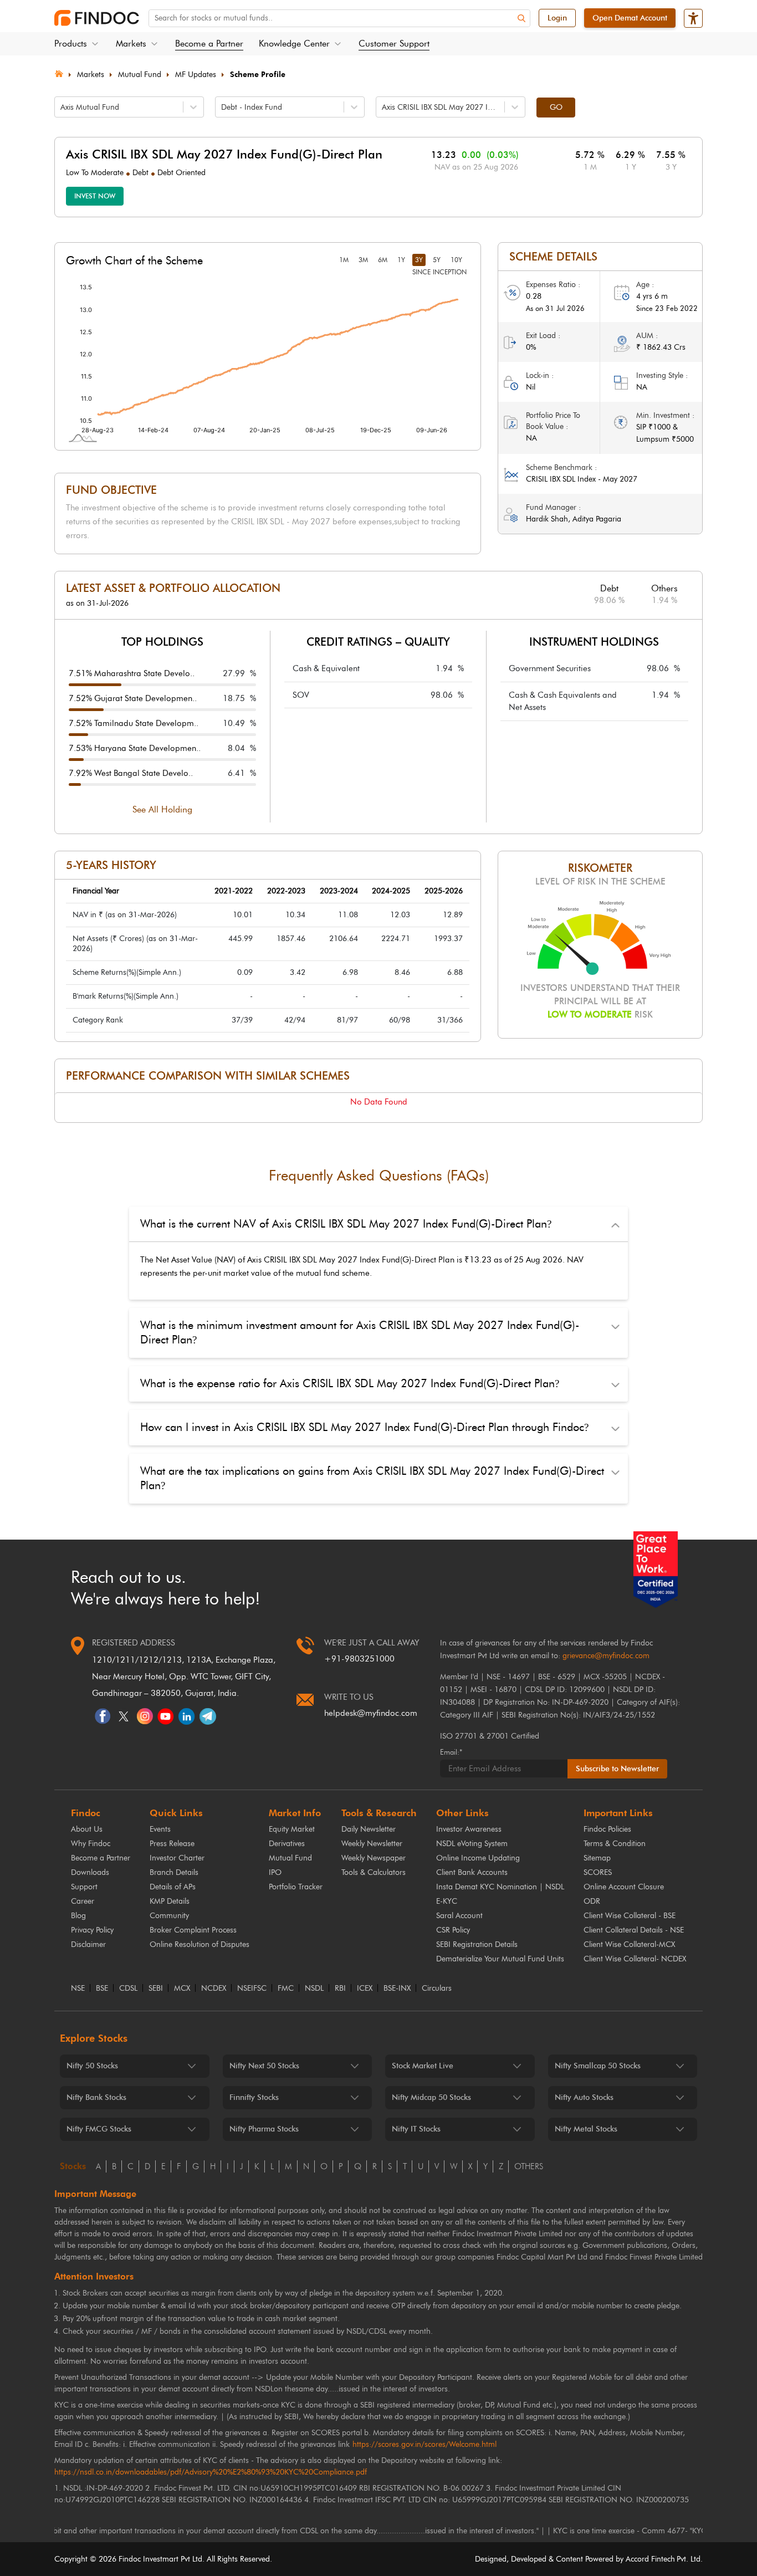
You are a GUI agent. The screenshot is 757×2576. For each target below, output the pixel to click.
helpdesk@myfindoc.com (371, 1713)
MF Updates (196, 75)
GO (556, 107)
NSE (78, 1989)
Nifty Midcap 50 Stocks (431, 2097)
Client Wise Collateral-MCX (629, 1944)
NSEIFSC (252, 1989)
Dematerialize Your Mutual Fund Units (500, 1959)
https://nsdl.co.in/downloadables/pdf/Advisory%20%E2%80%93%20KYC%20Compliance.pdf (211, 2472)
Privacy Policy (92, 1930)
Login (557, 18)
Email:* (451, 1752)
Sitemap (597, 1858)
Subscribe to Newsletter (617, 1769)
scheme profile (258, 75)
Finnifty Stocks (254, 2097)
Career (83, 1901)
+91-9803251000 (359, 1659)
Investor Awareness (469, 1829)
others (529, 2166)
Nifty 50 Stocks (92, 2066)
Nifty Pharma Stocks (264, 2129)
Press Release (172, 1844)
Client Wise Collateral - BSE (630, 1916)
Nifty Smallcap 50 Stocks (598, 2066)
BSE (102, 1989)
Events (160, 1829)
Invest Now (95, 196)
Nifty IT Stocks (416, 2129)
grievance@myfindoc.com (606, 1656)
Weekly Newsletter (372, 1844)
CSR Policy (453, 1930)
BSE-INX (397, 1989)
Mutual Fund (140, 75)
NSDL (314, 1989)
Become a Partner (209, 44)
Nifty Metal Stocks (586, 2129)
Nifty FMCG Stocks (99, 2129)
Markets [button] (131, 44)
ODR (592, 1901)
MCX (182, 1989)
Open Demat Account (630, 18)
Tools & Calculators (374, 1872)
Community (169, 1916)
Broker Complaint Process (193, 1930)
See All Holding (162, 809)
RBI (340, 1989)
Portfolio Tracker (296, 1887)
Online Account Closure (624, 1887)
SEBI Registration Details (477, 1944)
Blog (78, 1916)
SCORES (598, 1872)
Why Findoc (91, 1844)
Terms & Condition (615, 1844)
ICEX (365, 1989)
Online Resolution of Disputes (200, 1944)
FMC (286, 1989)
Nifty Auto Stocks (584, 2097)
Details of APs (173, 1887)
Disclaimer (88, 1944)
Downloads (90, 1872)
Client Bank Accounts (472, 1872)
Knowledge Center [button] (294, 44)
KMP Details (170, 1901)
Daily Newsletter (369, 1829)
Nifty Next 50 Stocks (264, 2066)
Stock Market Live (423, 2066)
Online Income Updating (478, 1858)
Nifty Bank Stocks (96, 2097)
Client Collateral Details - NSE (634, 1930)
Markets (91, 75)
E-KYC (447, 1901)
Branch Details (174, 1872)
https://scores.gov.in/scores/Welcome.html (424, 2444)
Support (84, 1887)
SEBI (156, 1989)
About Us (87, 1829)
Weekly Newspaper (374, 1858)
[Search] (521, 19)
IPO (275, 1872)
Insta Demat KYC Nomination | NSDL (500, 1887)
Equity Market (292, 1829)
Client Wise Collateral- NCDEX (635, 1959)
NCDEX (214, 1989)
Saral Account (459, 1916)
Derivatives (287, 1844)
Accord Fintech (650, 2559)
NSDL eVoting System (472, 1844)
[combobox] (62, 107)
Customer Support (394, 44)
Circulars (437, 1989)
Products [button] (71, 44)
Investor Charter (177, 1858)
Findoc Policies (607, 1829)
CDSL (128, 1989)
